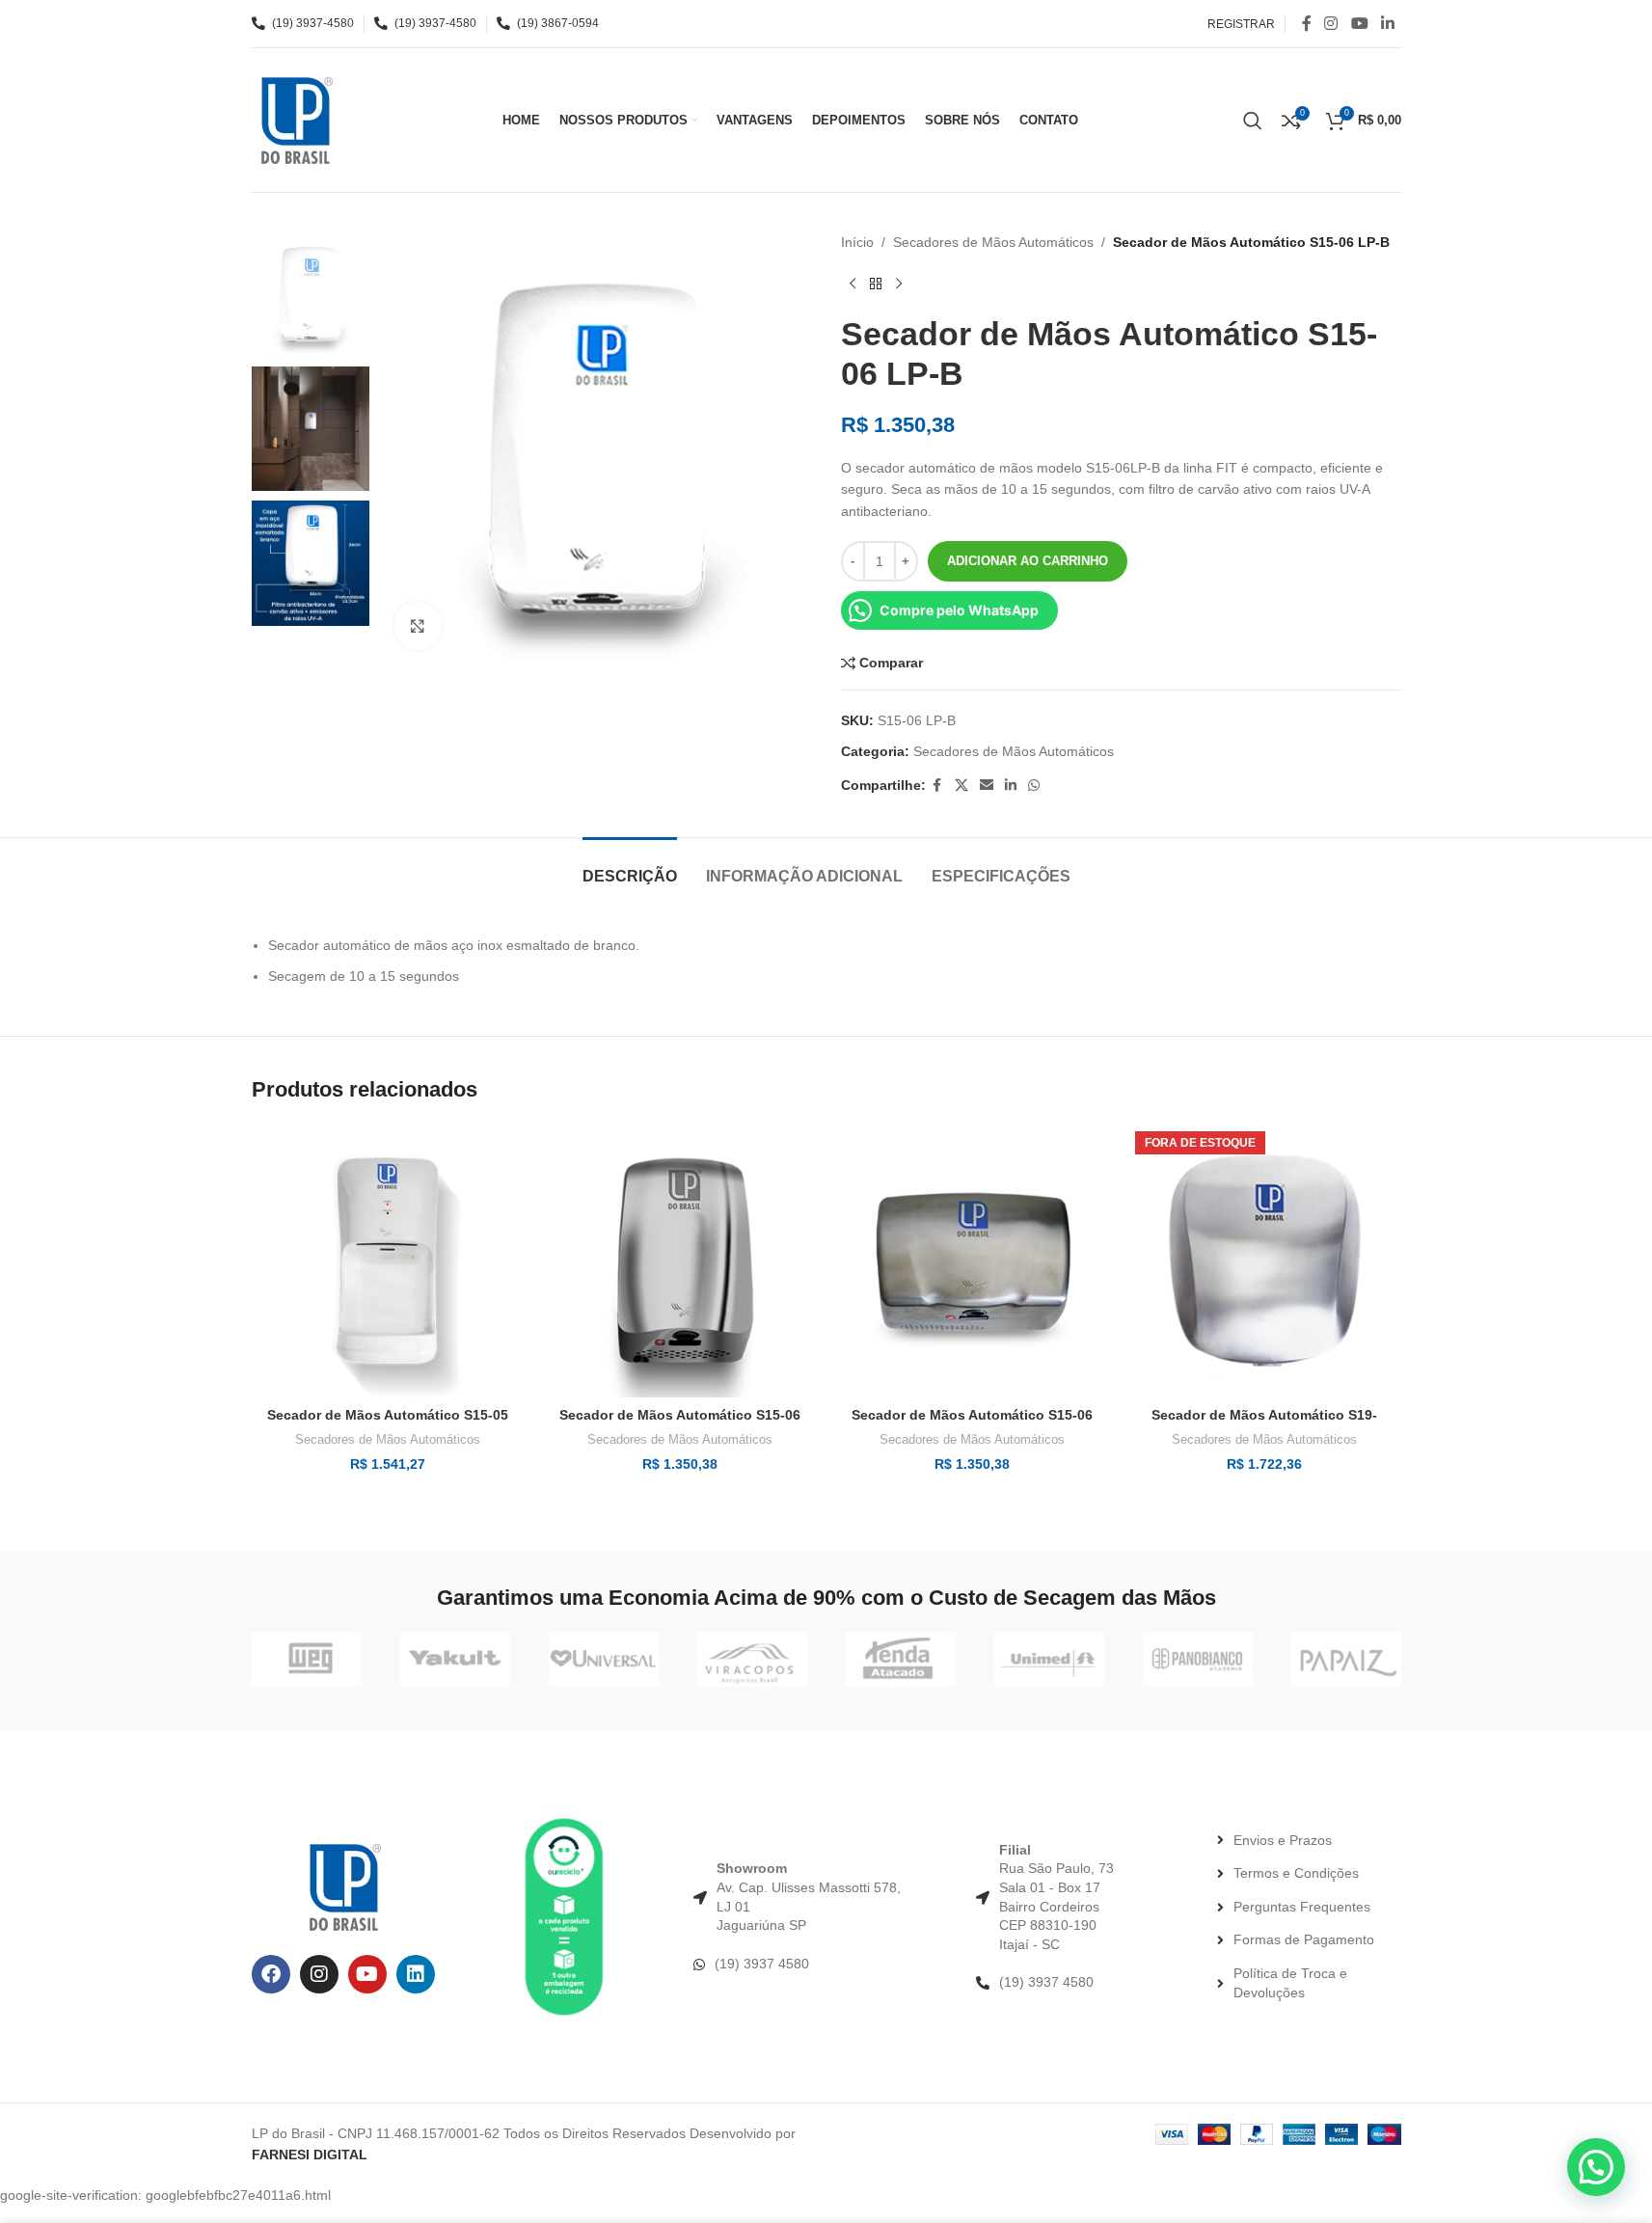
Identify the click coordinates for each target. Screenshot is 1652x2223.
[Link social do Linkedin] (1387, 24)
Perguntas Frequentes (1302, 1907)
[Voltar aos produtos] (876, 284)
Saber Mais (1476, 2188)
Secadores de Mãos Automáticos (993, 242)
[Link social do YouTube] (1359, 24)
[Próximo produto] (899, 284)
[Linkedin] (416, 1974)
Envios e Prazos (1283, 1840)
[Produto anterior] (853, 284)
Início (857, 242)
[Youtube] (367, 1974)
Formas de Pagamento (1304, 1939)
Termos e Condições (1296, 1873)
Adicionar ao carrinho (1028, 561)
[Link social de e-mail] (987, 786)
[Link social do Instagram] (1331, 24)
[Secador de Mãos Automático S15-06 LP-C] (973, 1261)
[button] (1596, 2167)
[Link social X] (961, 786)
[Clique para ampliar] (418, 626)
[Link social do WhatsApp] (1034, 786)
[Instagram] (319, 1974)
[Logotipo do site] (295, 119)
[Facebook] (271, 1974)
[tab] (630, 867)
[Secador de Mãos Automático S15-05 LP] (388, 1261)
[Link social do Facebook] (1307, 24)
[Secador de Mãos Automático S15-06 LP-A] (680, 1261)
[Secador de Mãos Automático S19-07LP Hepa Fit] (1265, 1261)
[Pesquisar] (1253, 121)
